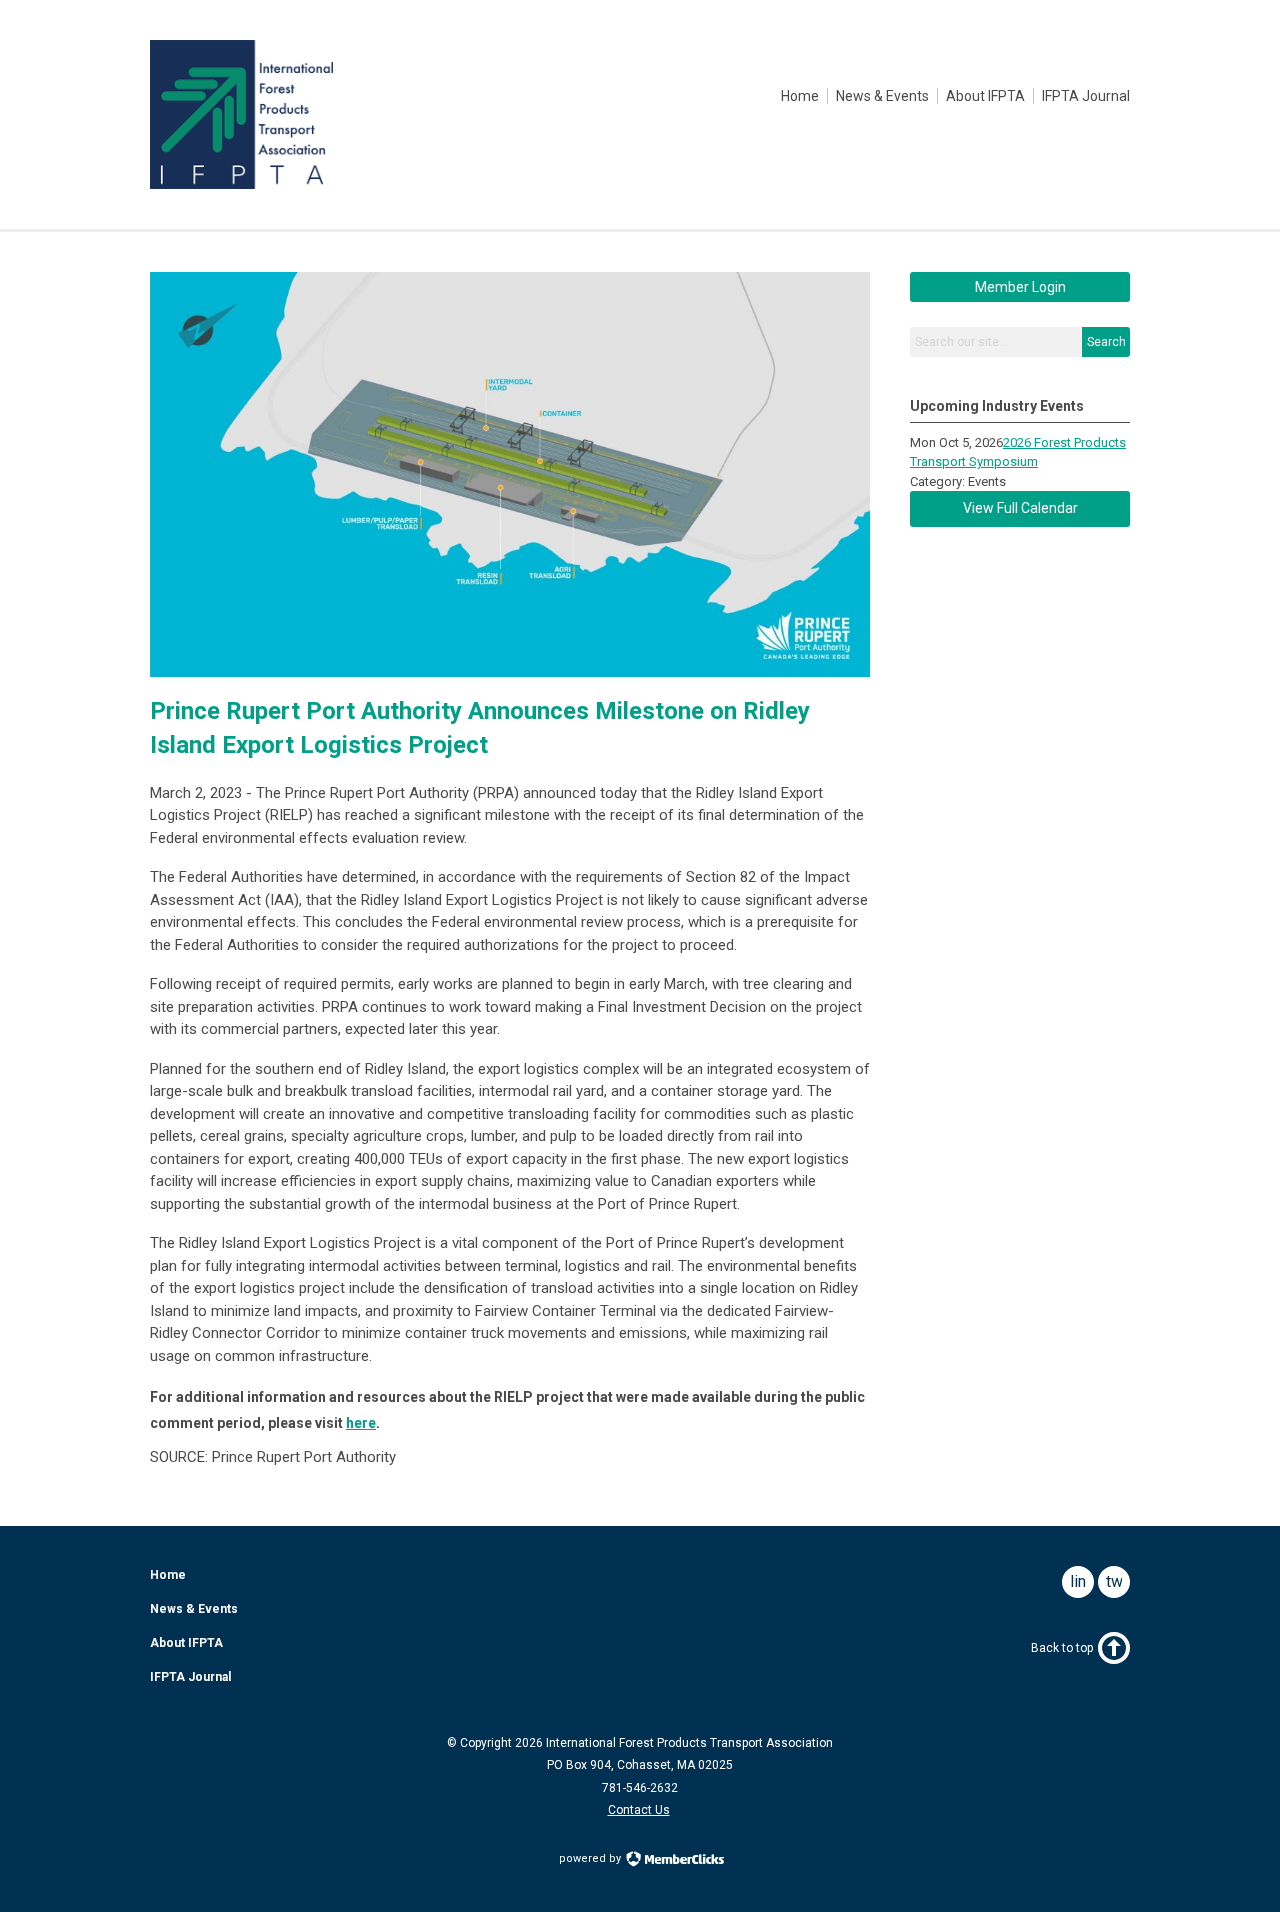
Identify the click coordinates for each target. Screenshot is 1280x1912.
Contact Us (639, 1810)
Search (1106, 342)
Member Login (1020, 287)
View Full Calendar (1020, 508)
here (361, 1423)
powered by (591, 1858)
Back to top (1062, 1648)
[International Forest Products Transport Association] (241, 184)
